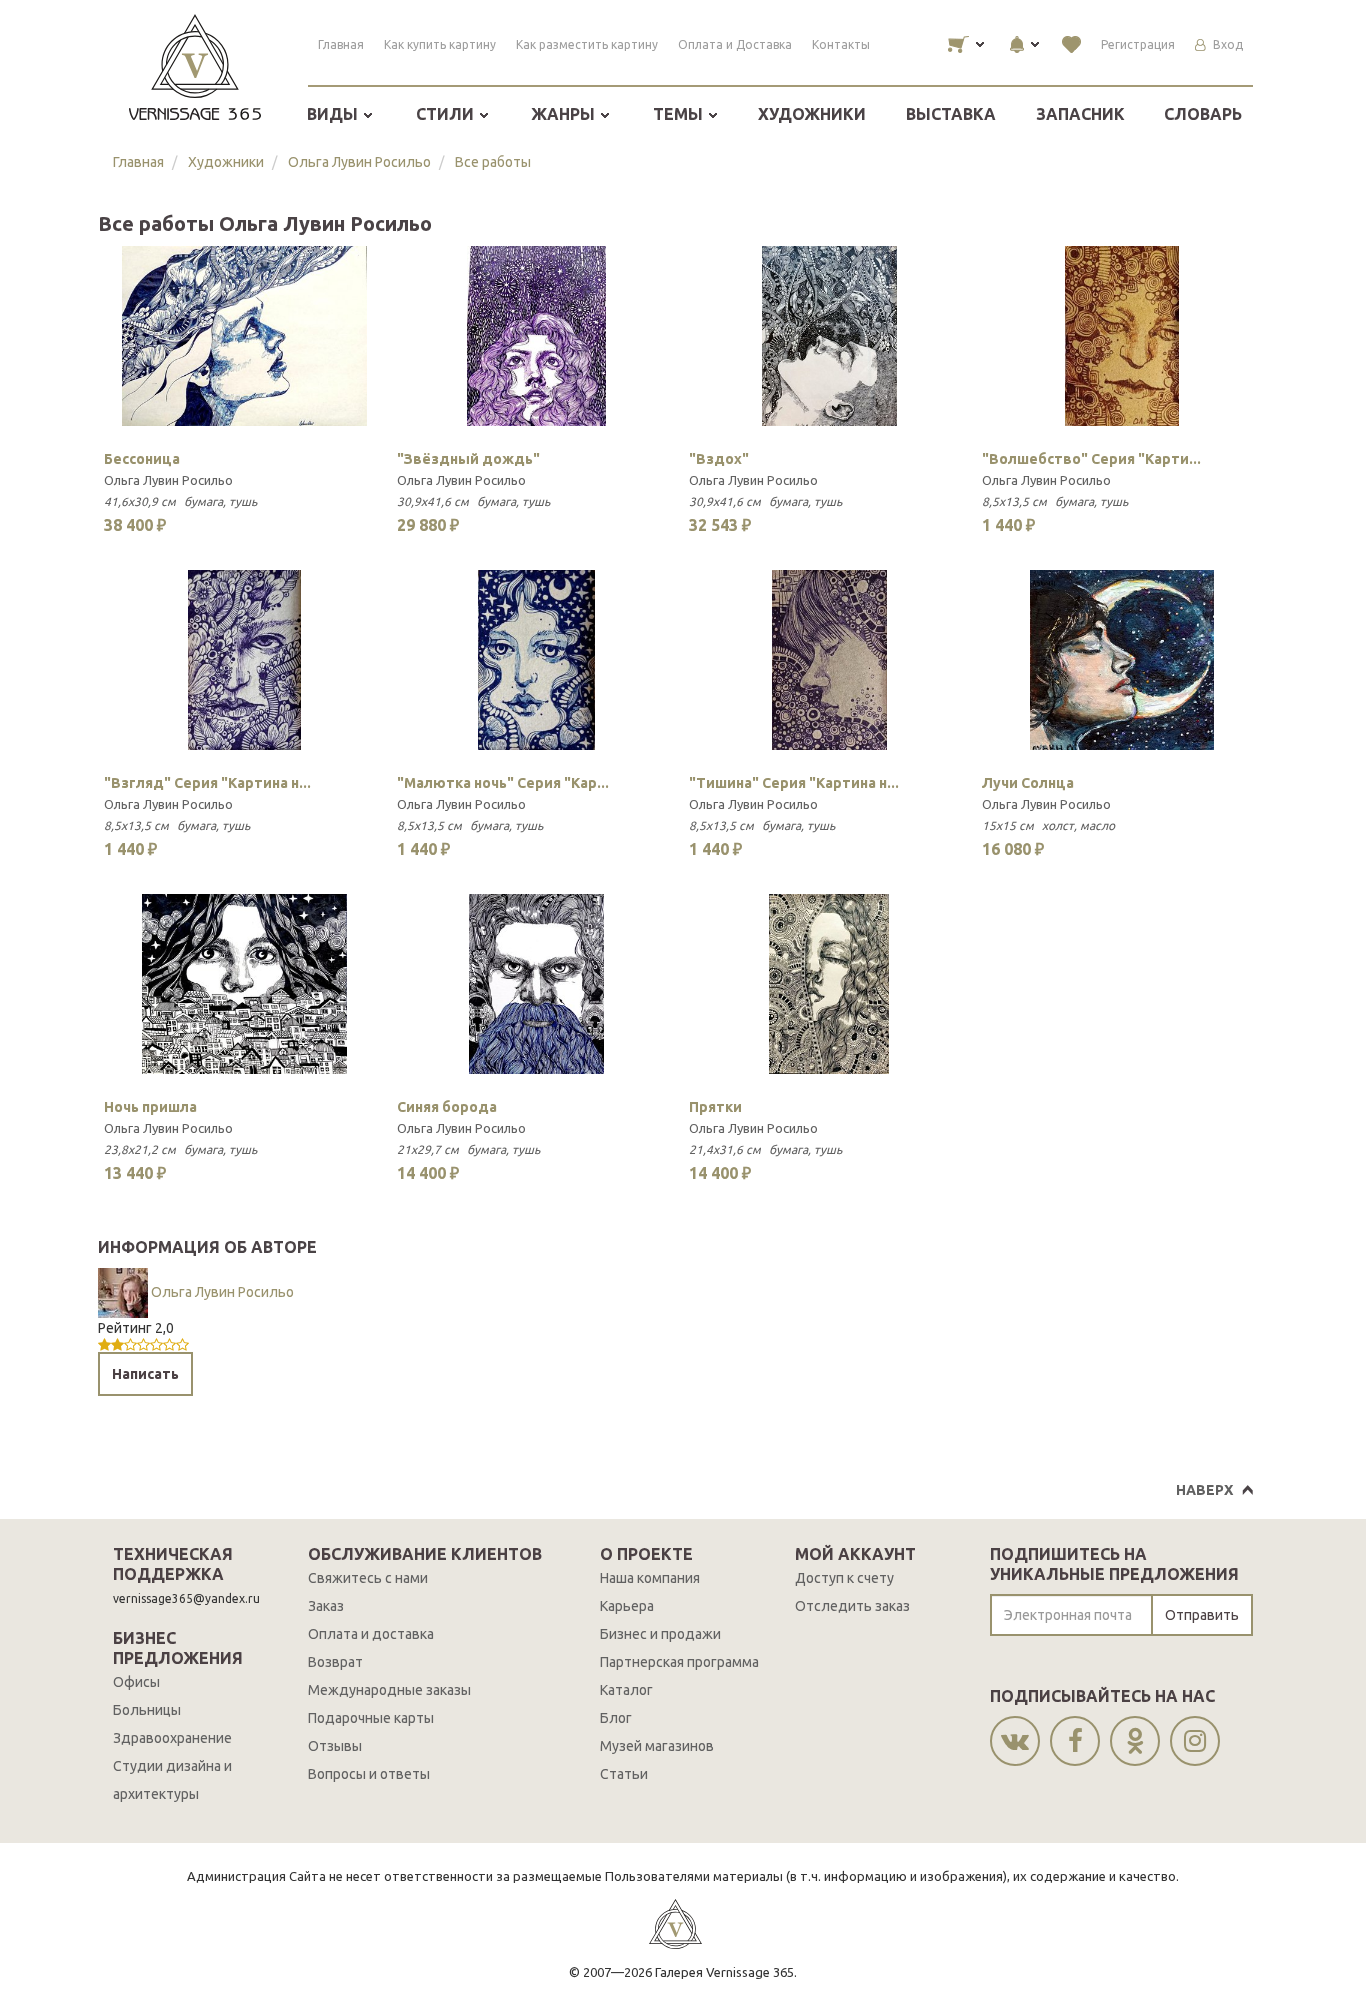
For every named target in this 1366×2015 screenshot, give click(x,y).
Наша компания (650, 1578)
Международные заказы (389, 1690)
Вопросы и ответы (369, 1774)
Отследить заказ (852, 1606)
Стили (447, 114)
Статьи (624, 1774)
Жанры (565, 114)
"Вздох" (719, 459)
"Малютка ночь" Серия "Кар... (503, 783)
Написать (145, 1374)
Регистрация (1138, 44)
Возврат (335, 1662)
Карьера (627, 1606)
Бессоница (142, 459)
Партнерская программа (679, 1662)
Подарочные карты (371, 1718)
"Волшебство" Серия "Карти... (1091, 459)
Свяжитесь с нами (368, 1578)
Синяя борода (447, 1107)
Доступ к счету (844, 1578)
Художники (812, 114)
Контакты (841, 44)
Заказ (326, 1606)
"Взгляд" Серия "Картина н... (207, 783)
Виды (334, 114)
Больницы (147, 1710)
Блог (616, 1718)
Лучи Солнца (1028, 783)
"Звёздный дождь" (468, 459)
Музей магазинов (657, 1746)
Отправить (1202, 1615)
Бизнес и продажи (660, 1634)
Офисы (136, 1682)
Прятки (715, 1107)
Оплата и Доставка (735, 44)
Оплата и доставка (371, 1634)
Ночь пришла (150, 1107)
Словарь (1203, 114)
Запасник (1080, 114)
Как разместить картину (587, 44)
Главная (341, 44)
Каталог (626, 1690)
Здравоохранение (172, 1738)
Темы (680, 114)
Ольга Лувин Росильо (359, 162)
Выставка (951, 114)
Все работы (493, 162)
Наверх (1204, 1490)
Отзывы (335, 1746)
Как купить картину (440, 44)
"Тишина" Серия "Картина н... (794, 783)
